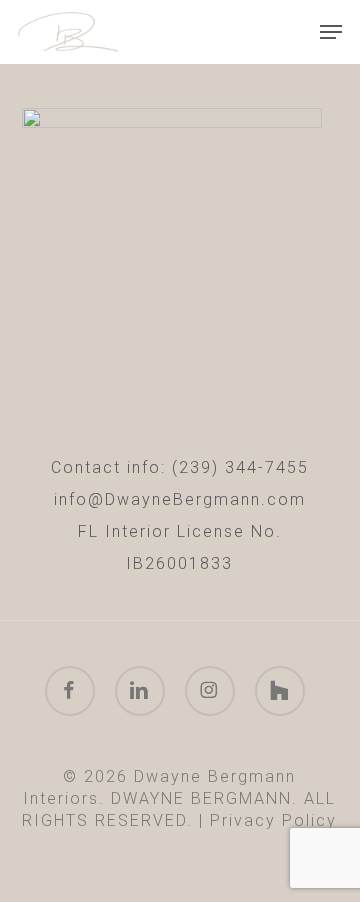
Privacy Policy (273, 820)
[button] (331, 32)
